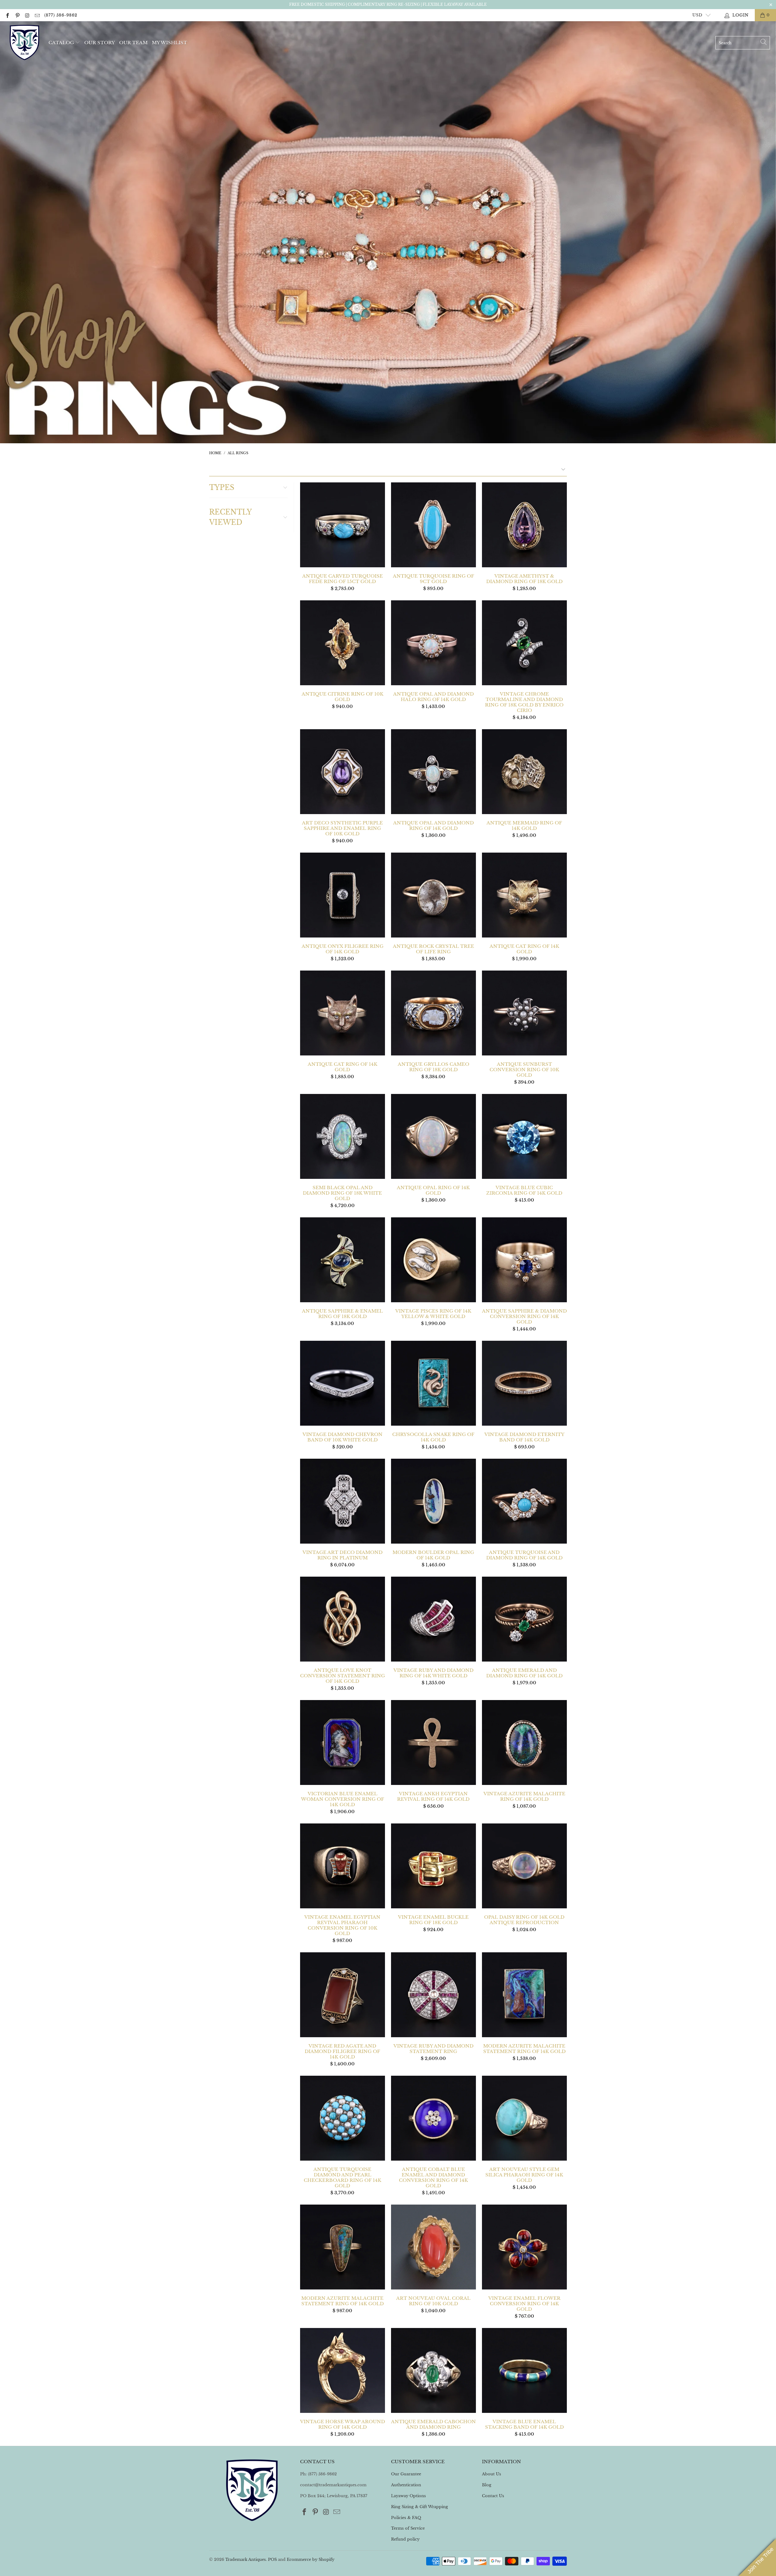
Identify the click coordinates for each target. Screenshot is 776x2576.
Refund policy (405, 2539)
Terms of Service (408, 2528)
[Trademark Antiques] (24, 43)
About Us (492, 2474)
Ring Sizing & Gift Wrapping (420, 2507)
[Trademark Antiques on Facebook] (7, 15)
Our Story (100, 43)
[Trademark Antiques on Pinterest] (17, 15)
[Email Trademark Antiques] (37, 15)
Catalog (61, 43)
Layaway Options (408, 2496)
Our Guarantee (406, 2474)
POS (272, 2559)
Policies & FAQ (406, 2518)
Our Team (133, 43)
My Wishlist (169, 43)
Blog (487, 2485)
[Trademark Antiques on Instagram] (27, 15)
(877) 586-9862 (61, 15)
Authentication (406, 2485)
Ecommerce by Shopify (311, 2559)
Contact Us (493, 2496)
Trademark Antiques (246, 2559)
